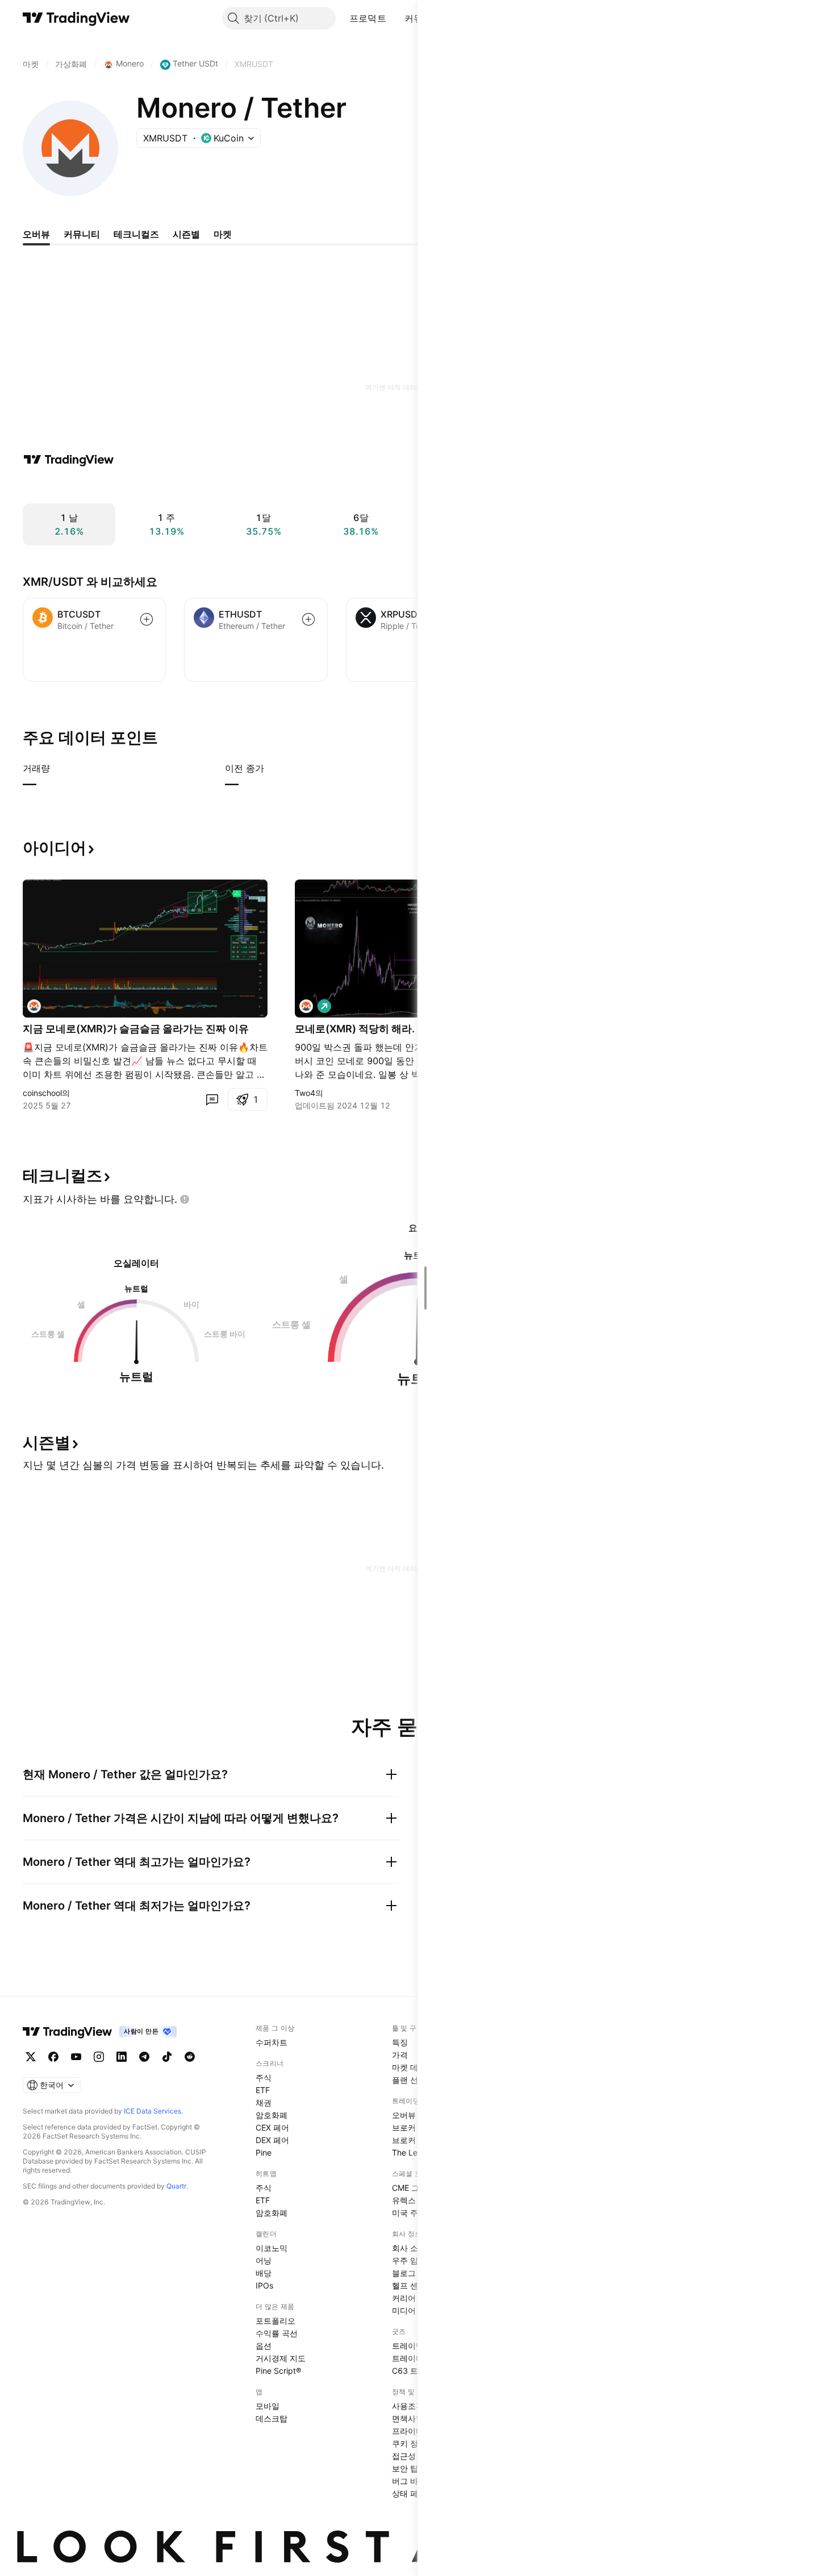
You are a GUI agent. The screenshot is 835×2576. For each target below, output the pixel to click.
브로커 (404, 2127)
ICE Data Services (153, 2111)
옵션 (264, 2346)
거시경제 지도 (281, 2358)
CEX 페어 (272, 2127)
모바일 (268, 2406)
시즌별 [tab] (186, 234)
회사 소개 (409, 2248)
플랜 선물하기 (417, 2080)
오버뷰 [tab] (36, 234)
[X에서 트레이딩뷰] (31, 2057)
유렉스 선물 (413, 2200)
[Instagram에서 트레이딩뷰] (99, 2057)
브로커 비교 (413, 2140)
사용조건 (408, 2406)
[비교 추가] (147, 619)
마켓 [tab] (223, 234)
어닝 (264, 2260)
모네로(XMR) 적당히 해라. (355, 1029)
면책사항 (408, 2418)
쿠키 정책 (409, 2443)
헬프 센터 (409, 2285)
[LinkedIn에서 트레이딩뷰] (122, 2057)
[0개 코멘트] (212, 1099)
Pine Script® (278, 2371)
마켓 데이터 (413, 2067)
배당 (264, 2273)
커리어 (404, 2298)
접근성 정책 (413, 2456)
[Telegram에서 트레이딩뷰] (144, 2057)
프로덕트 (368, 18)
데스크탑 (272, 2418)
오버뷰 (404, 2115)
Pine (264, 2152)
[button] (395, 18)
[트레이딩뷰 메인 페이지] (76, 18)
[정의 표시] (57, 768)
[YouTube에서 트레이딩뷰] (76, 2057)
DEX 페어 (272, 2140)
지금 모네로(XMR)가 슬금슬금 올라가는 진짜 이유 (136, 1029)
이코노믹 (272, 2248)
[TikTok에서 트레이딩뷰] (167, 2057)
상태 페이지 (413, 2493)
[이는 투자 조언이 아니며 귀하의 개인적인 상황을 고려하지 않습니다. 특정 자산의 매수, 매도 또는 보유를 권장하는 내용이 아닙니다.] (185, 1199)
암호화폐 (272, 2115)
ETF (263, 2090)
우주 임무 (409, 2260)
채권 (264, 2102)
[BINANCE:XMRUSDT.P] (306, 1006)
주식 (264, 2077)
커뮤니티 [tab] (82, 234)
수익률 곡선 (277, 2333)
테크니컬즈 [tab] (136, 234)
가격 (400, 2055)
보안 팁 (405, 2468)
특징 (400, 2042)
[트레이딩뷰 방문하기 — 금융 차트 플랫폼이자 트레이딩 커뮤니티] (69, 460)
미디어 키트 (413, 2310)
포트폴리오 (275, 2321)
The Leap (410, 2152)
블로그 (404, 2273)
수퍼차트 (272, 2042)
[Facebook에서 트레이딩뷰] (53, 2057)
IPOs (264, 2285)
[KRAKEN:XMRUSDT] (34, 1006)
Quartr (176, 2186)
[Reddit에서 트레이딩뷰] (190, 2057)
